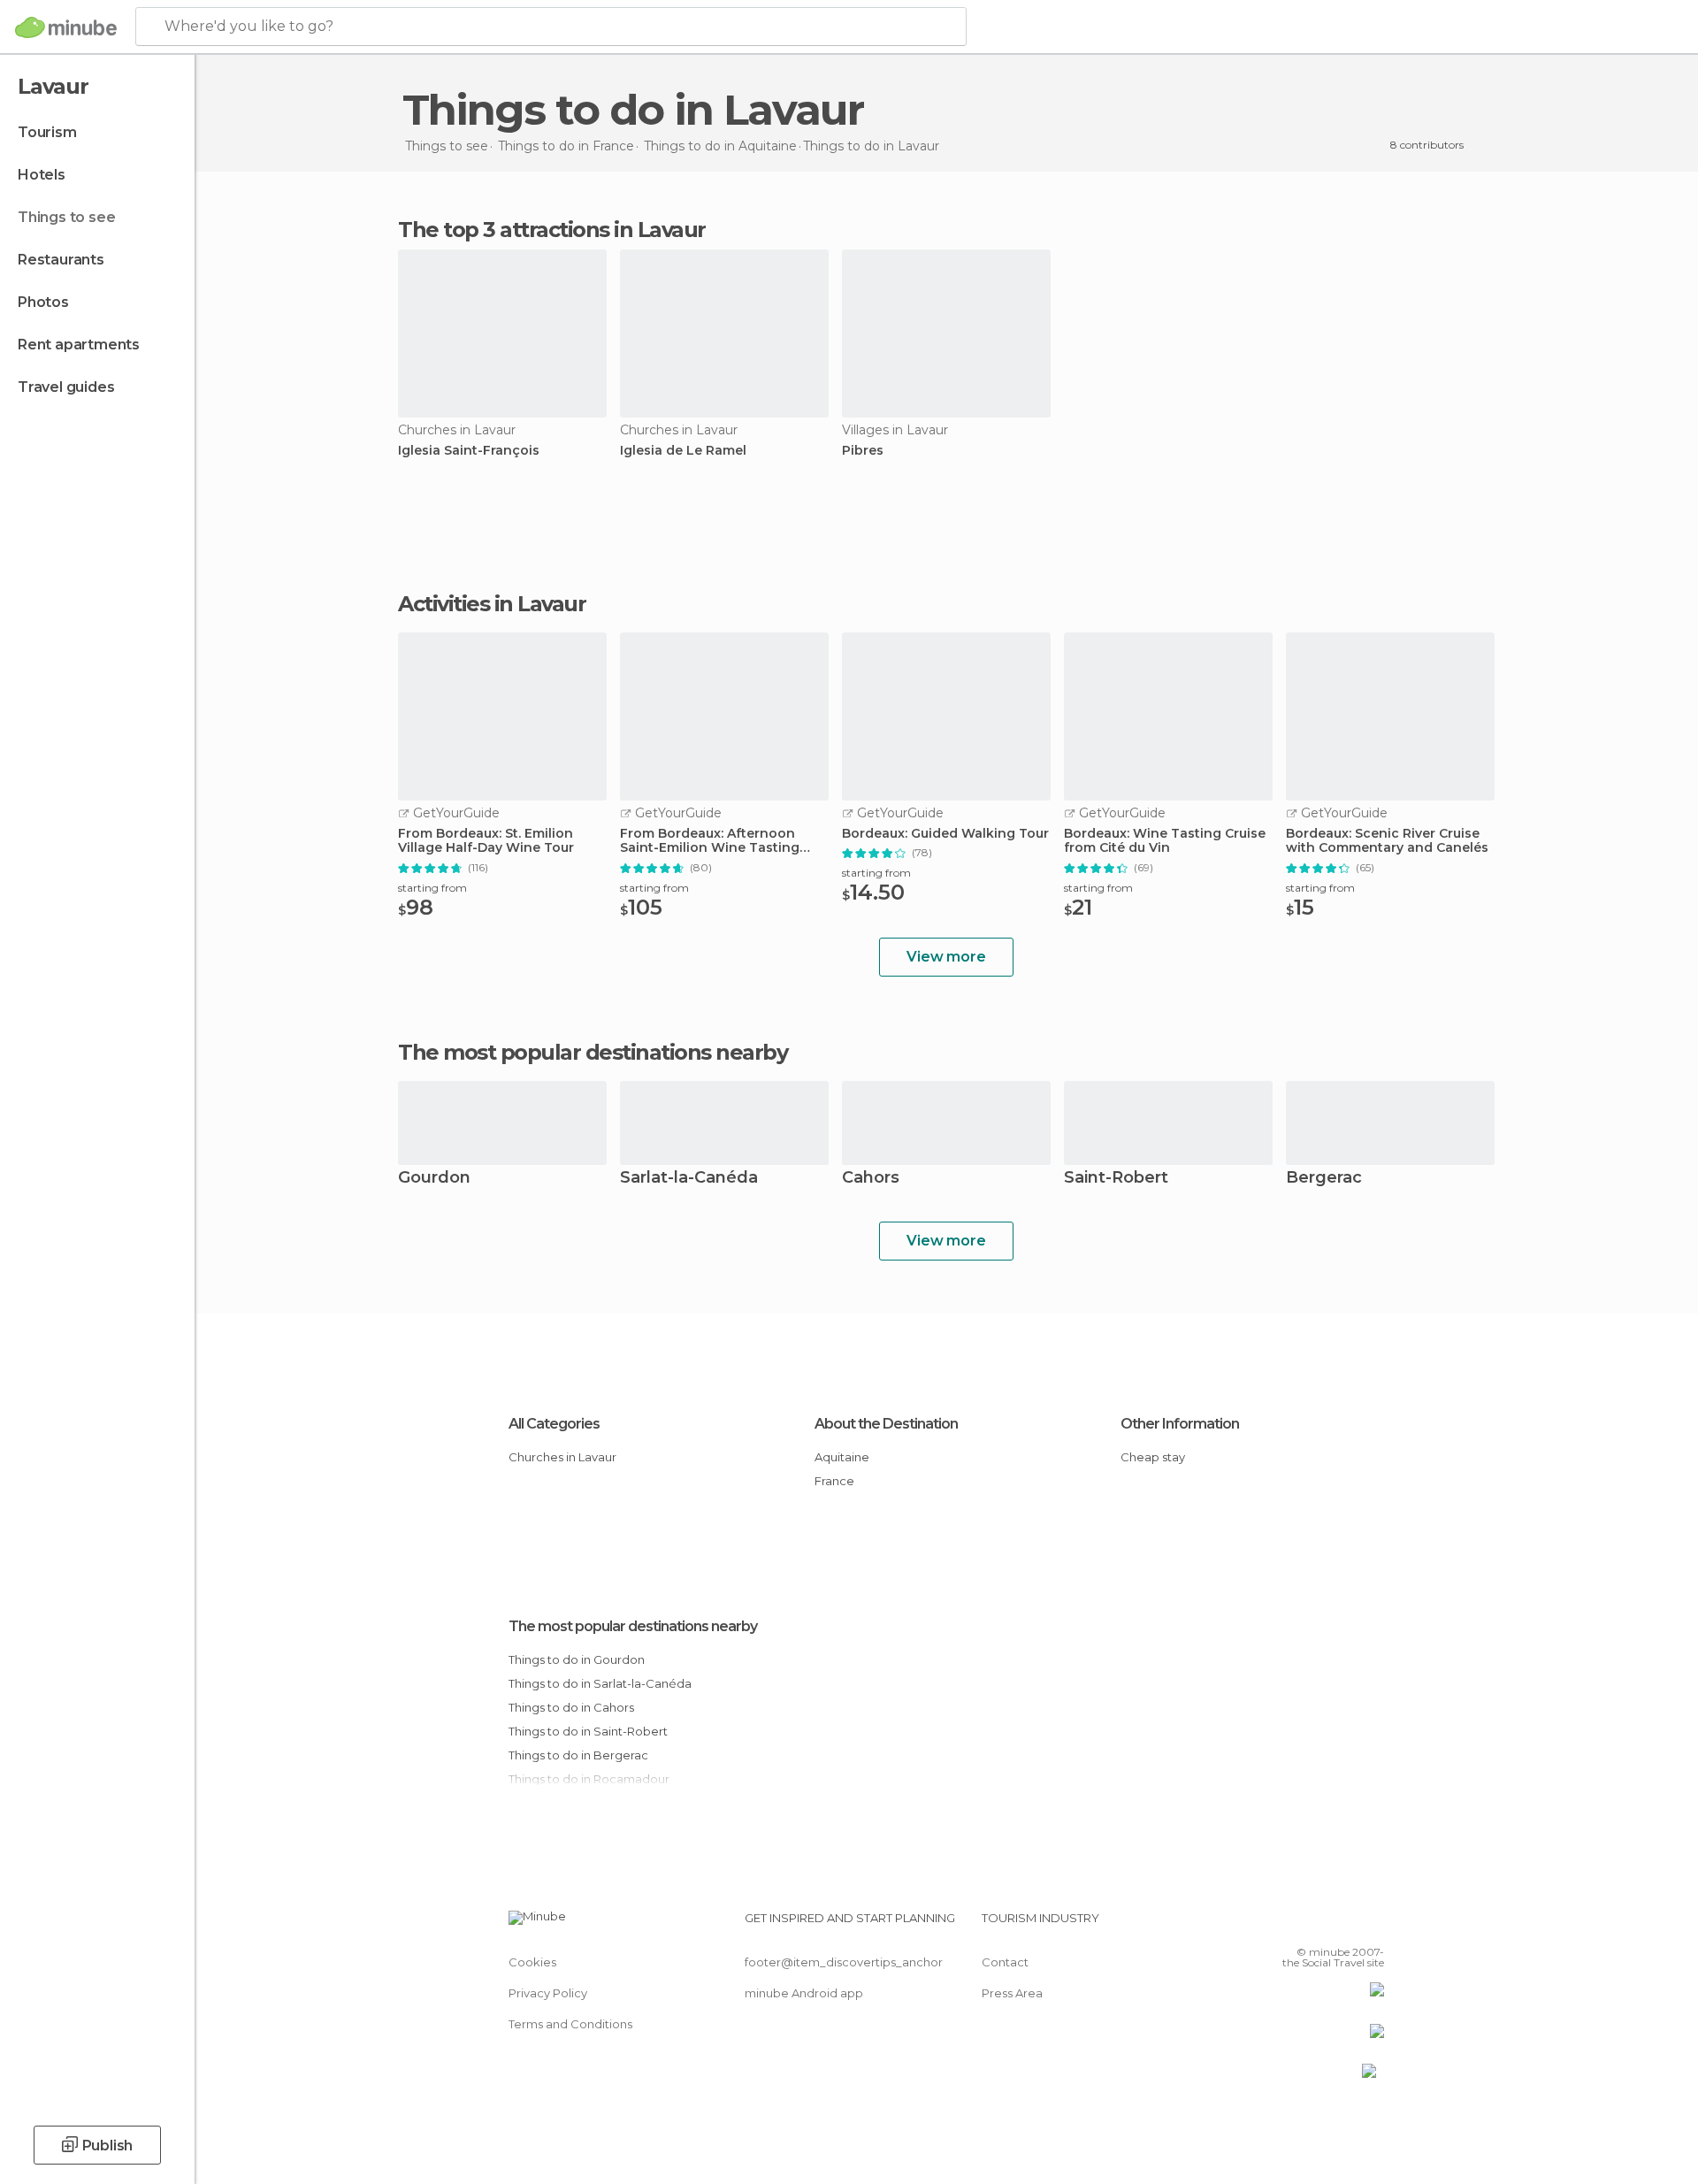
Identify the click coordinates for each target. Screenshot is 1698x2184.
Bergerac (1324, 1179)
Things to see (66, 217)
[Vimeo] (1342, 1925)
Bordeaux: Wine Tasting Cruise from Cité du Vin (1165, 841)
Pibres (863, 451)
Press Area (1012, 1993)
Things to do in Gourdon (577, 1659)
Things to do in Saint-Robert (588, 1731)
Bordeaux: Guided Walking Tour (945, 834)
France (834, 1481)
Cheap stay (1153, 1457)
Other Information (1180, 1424)
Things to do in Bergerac (578, 1755)
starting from (432, 888)
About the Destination (886, 1424)
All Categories (554, 1424)
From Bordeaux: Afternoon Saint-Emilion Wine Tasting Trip (710, 841)
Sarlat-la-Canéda (689, 1179)
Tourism (47, 132)
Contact (1005, 1962)
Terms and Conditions (570, 2024)
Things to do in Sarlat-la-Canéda (600, 1683)
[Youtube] (1371, 1925)
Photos (43, 302)
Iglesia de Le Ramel (683, 451)
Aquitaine (842, 1457)
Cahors (871, 1179)
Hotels (42, 175)
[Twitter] (1312, 1925)
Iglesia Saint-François (469, 451)
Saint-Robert (1116, 1179)
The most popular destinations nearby (593, 1053)
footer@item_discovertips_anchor (844, 1962)
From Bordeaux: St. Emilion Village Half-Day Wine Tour (486, 841)
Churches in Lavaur (562, 1457)
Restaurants (61, 260)
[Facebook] (1283, 1925)
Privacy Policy (548, 1993)
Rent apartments (79, 345)
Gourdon (434, 1179)
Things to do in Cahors (571, 1707)
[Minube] (66, 27)
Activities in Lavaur (492, 604)
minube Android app (804, 1993)
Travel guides (66, 387)
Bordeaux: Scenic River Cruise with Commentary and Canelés (1387, 841)
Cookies (532, 1962)
